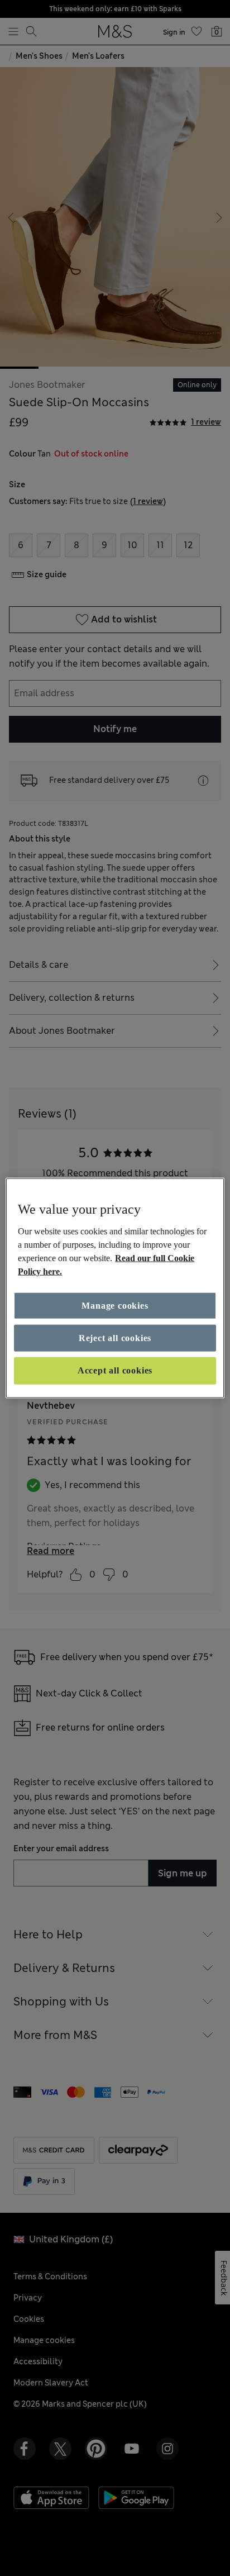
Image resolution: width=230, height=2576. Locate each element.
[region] (115, 1288)
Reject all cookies (115, 1338)
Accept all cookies (115, 1370)
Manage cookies (115, 1305)
